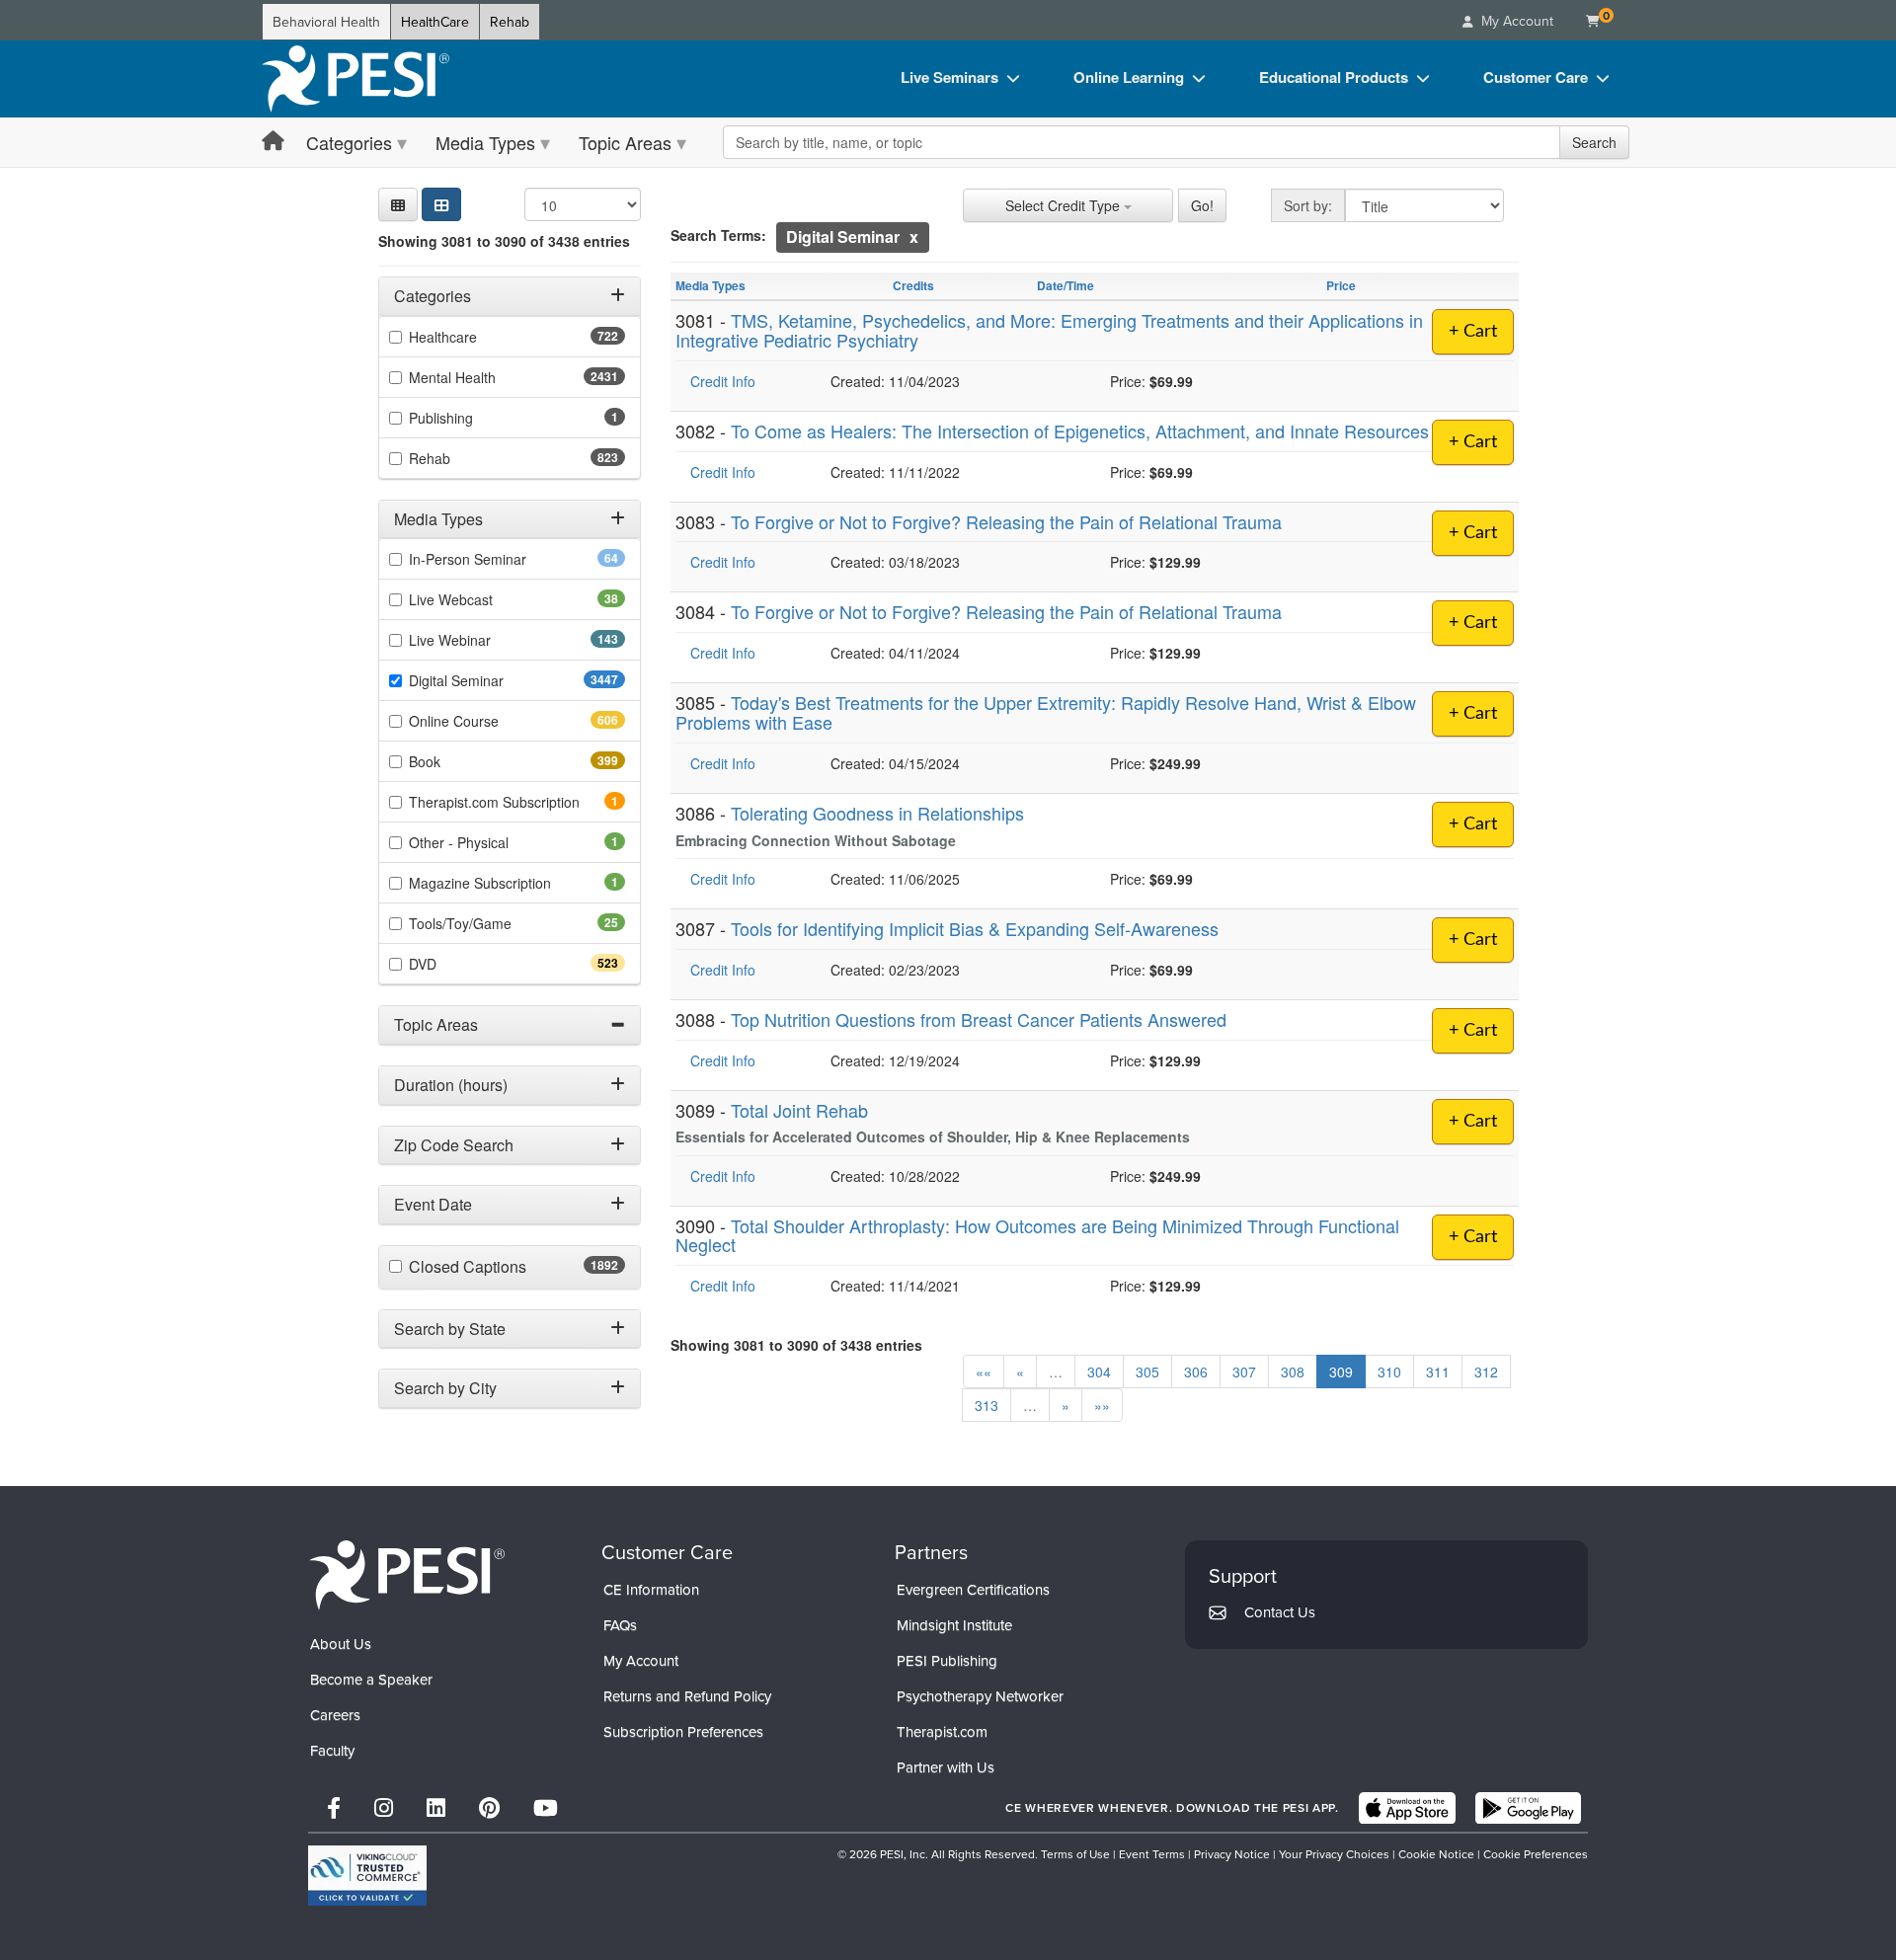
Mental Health (491, 377)
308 (1293, 1372)
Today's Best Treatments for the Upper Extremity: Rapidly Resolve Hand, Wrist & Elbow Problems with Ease (1046, 712)
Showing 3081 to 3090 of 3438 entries (504, 241)
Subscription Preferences (683, 1731)
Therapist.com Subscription (517, 802)
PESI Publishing (947, 1660)
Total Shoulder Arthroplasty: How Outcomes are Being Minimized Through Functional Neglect (1037, 1235)
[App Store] (1407, 1808)
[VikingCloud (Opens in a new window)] (367, 1876)
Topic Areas (625, 142)
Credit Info (723, 381)
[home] (355, 79)
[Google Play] (1528, 1808)
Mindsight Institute (954, 1625)
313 (987, 1405)
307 (1244, 1372)
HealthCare (435, 22)
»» (1102, 1405)
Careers (335, 1715)
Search (1594, 142)
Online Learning (1129, 77)
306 (1196, 1372)
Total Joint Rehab (799, 1110)
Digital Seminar (495, 680)
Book (460, 761)
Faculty (332, 1750)
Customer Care (1536, 77)
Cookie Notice (1436, 1854)
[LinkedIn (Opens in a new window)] (436, 1807)
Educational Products (1334, 77)
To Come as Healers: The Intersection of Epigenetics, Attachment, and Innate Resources (1080, 431)
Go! (1202, 205)
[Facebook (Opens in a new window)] (334, 1807)
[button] (398, 204)
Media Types (485, 142)
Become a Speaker (371, 1679)
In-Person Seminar (499, 559)
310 (1389, 1372)
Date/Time (1066, 285)
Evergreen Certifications (973, 1589)
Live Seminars (949, 77)
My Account (641, 1660)
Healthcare (478, 337)
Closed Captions (511, 1267)
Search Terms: (718, 235)
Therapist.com (942, 1731)
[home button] (273, 142)
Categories (349, 142)
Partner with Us (946, 1767)
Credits (913, 285)
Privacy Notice (1232, 1854)
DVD (458, 964)
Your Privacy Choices (1334, 1854)
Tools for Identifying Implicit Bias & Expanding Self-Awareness (975, 928)
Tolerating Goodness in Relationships (877, 813)
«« (984, 1372)
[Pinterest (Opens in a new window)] (489, 1807)
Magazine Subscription (507, 883)
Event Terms (1152, 1854)
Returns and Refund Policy (687, 1696)
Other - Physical (486, 842)
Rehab (510, 22)
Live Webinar (485, 640)
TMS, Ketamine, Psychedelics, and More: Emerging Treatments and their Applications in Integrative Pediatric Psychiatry (1049, 330)
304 (1099, 1372)
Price (1341, 285)
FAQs (620, 1625)
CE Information (651, 1589)
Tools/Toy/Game (491, 923)
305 (1147, 1372)
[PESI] (407, 1574)
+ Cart (1473, 332)
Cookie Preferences (1536, 1854)
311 (1438, 1372)
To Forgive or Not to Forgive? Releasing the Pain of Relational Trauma (1006, 521)
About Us (341, 1644)
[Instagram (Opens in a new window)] (384, 1807)
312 (1486, 1372)
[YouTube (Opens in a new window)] (546, 1807)
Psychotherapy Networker (980, 1696)
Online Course (489, 721)
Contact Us (1280, 1612)
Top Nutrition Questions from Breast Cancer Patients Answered (979, 1019)
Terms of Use (1075, 1854)
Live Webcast (482, 599)
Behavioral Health (326, 22)
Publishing (468, 418)
